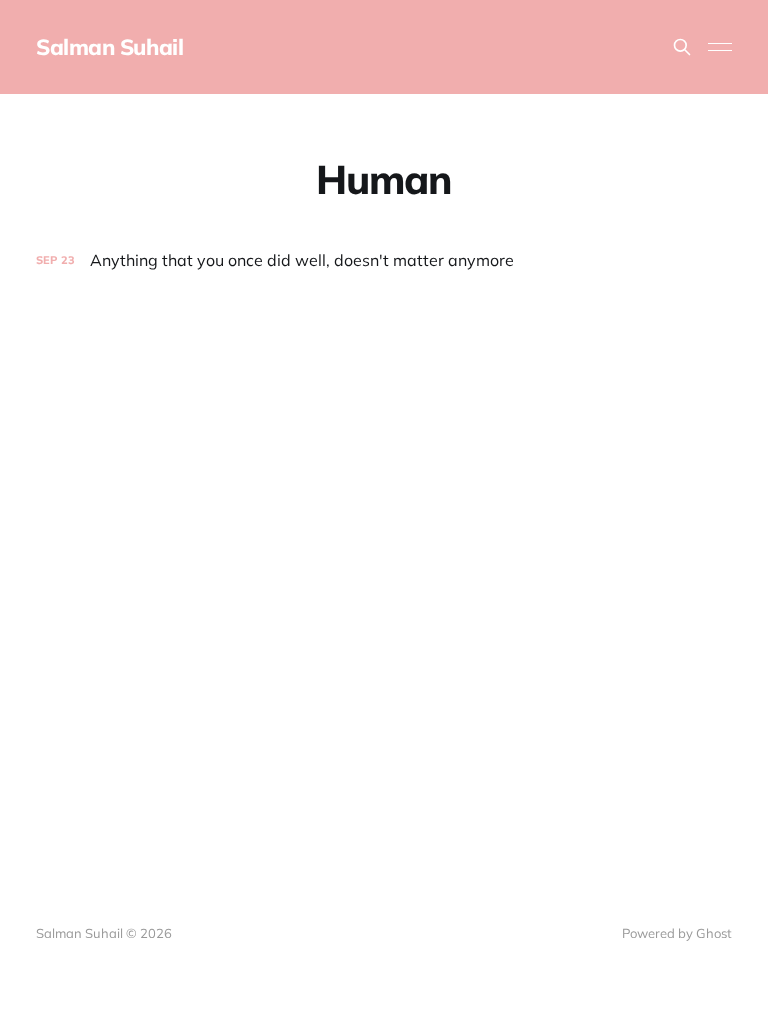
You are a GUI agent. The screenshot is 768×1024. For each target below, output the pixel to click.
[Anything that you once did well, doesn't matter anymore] (384, 260)
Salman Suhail (109, 47)
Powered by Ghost (677, 933)
